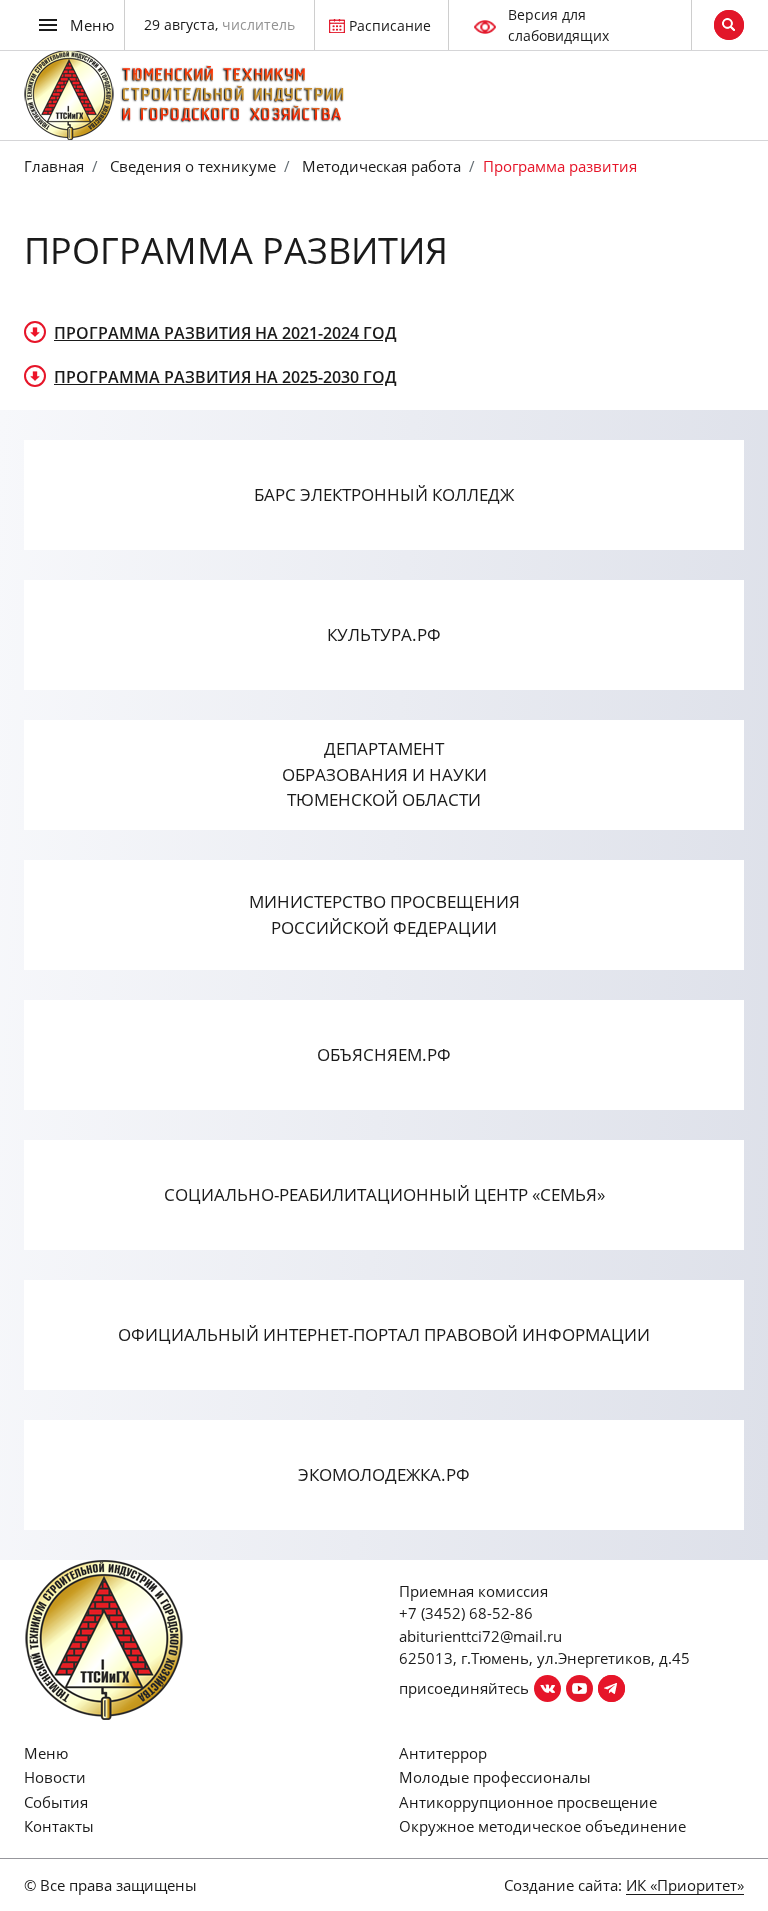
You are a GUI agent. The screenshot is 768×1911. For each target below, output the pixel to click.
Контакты (59, 1826)
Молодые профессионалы (495, 1777)
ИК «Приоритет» (685, 1885)
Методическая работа (379, 166)
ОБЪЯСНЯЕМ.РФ (384, 1054)
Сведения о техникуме (191, 166)
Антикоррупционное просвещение (528, 1802)
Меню (46, 1753)
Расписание (390, 25)
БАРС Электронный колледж (384, 494)
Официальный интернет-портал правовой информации (384, 1334)
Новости (55, 1777)
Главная (54, 166)
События (56, 1802)
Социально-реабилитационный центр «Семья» (384, 1194)
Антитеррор (443, 1753)
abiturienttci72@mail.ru (480, 1636)
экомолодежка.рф (384, 1474)
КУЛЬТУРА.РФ (384, 634)
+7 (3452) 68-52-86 (466, 1613)
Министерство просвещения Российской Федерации (384, 914)
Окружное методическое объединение (542, 1826)
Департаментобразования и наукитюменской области (384, 774)
